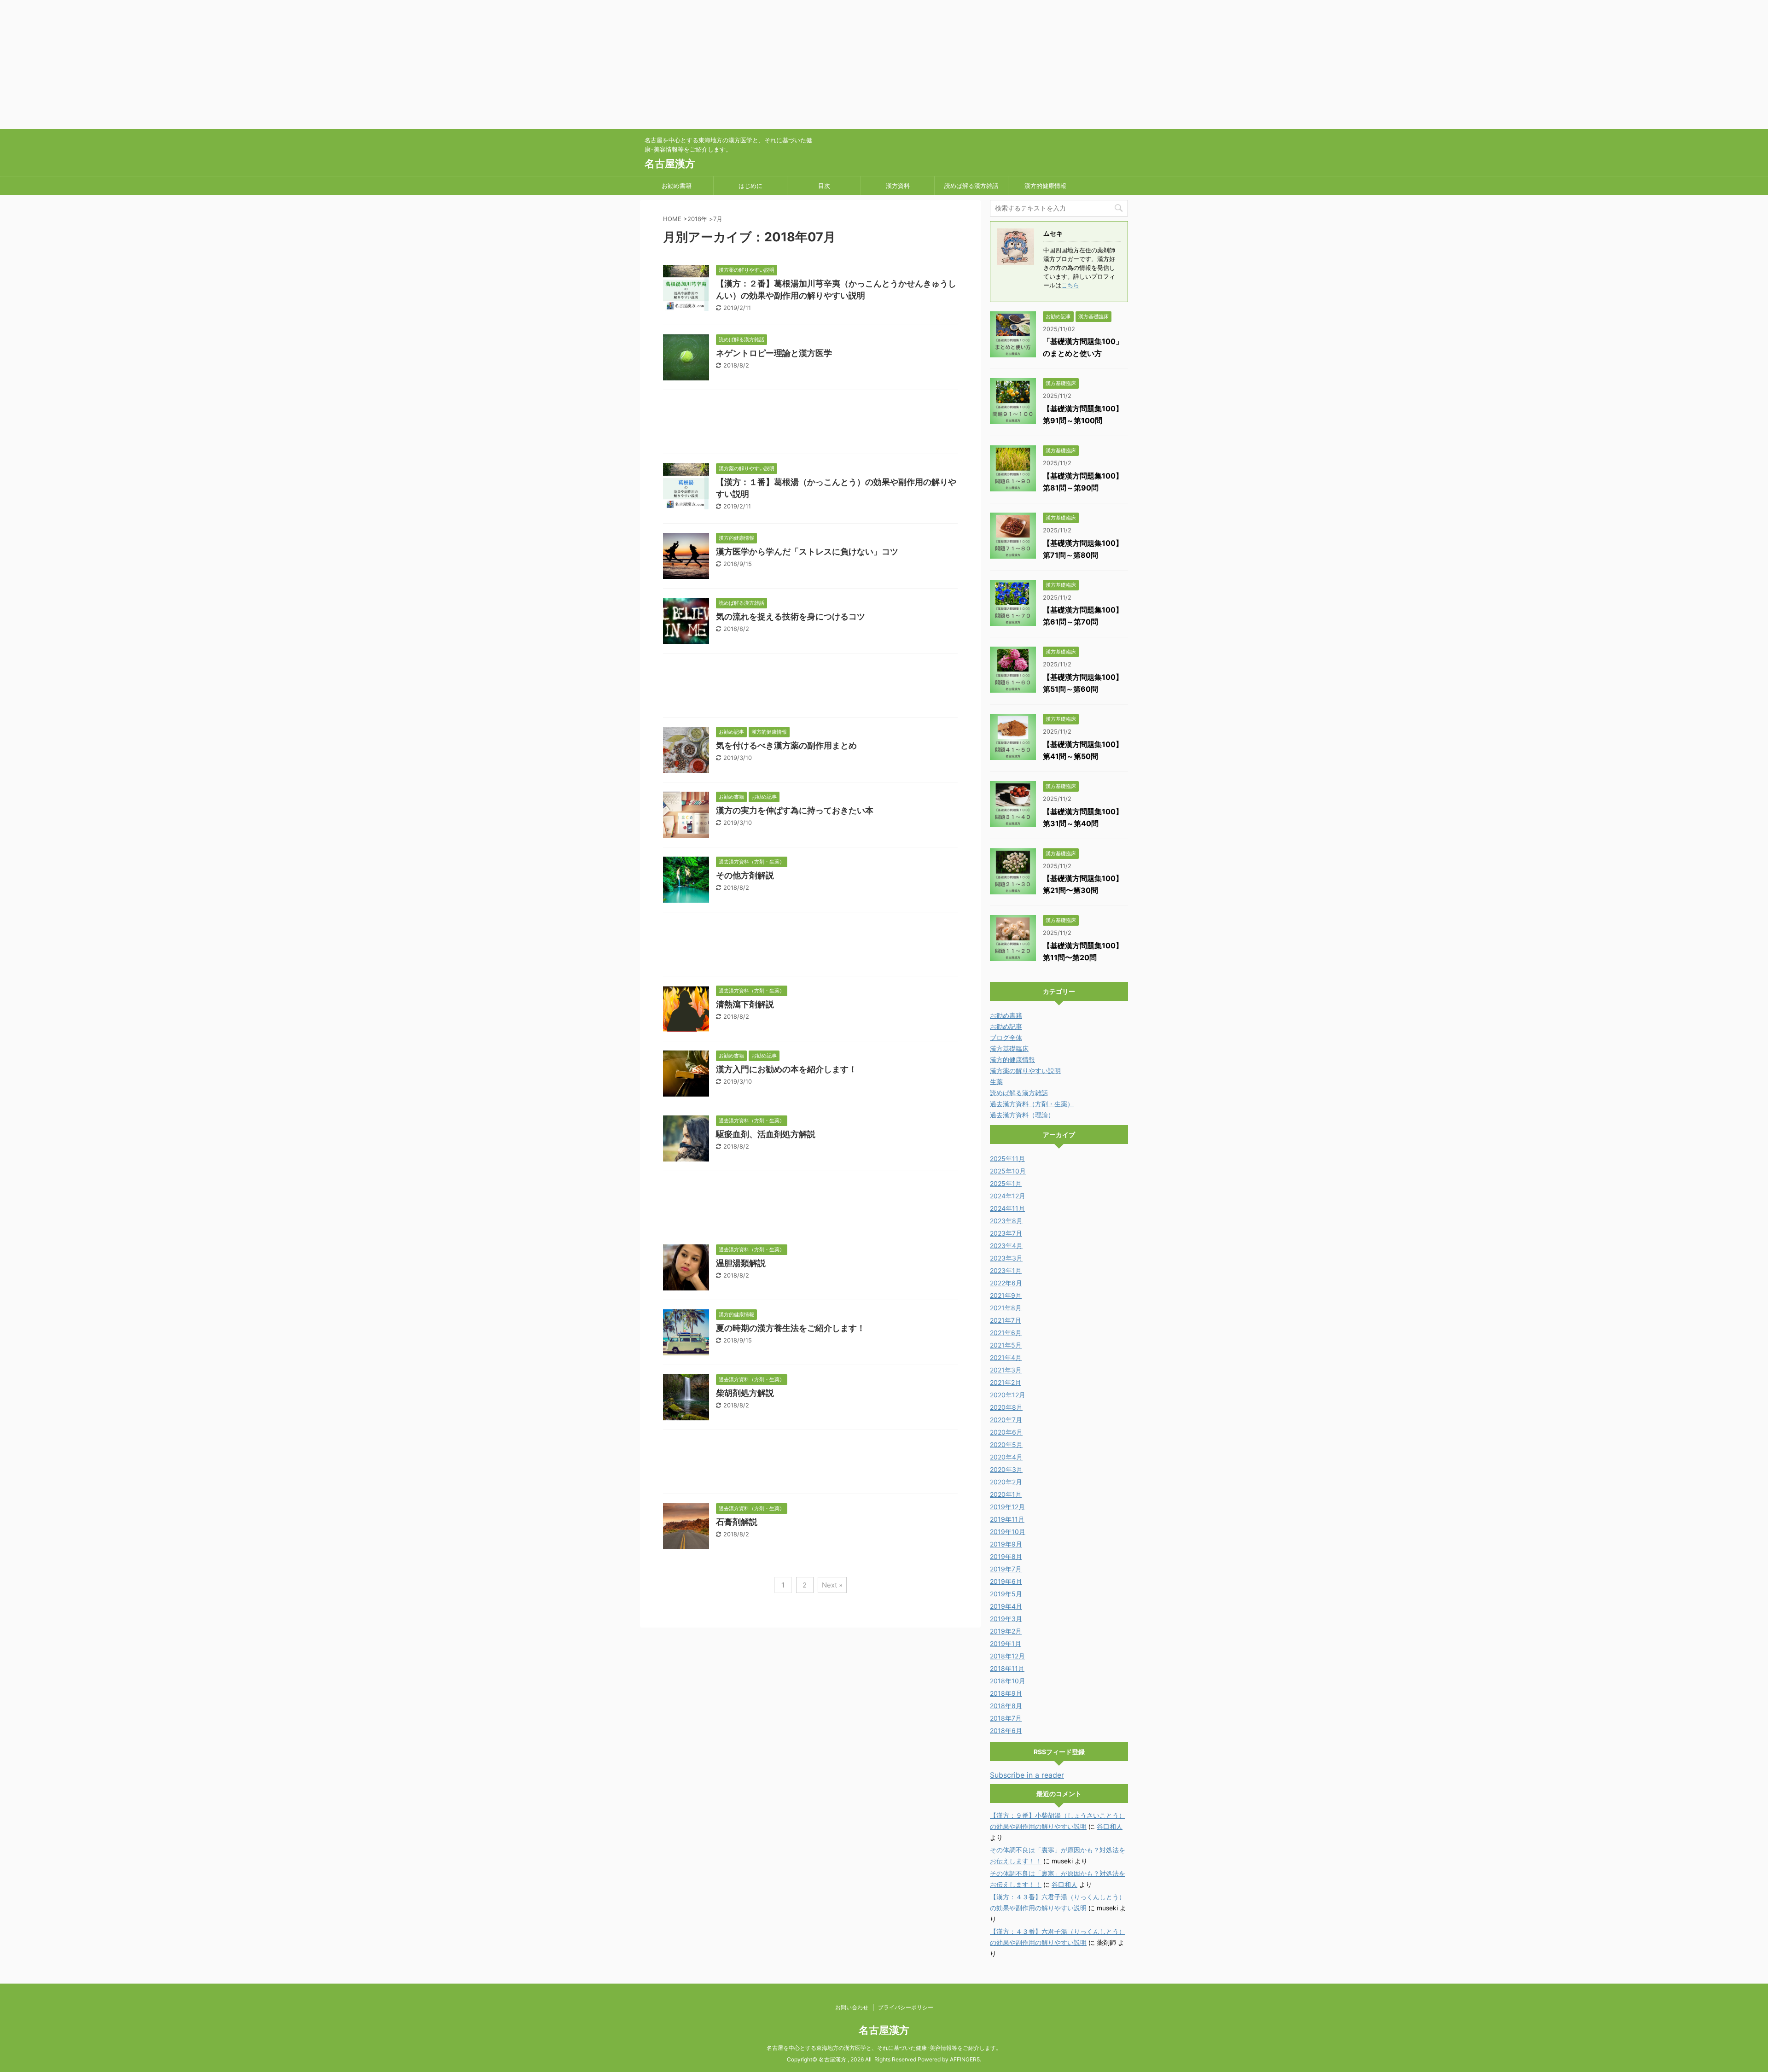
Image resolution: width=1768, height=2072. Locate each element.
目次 (824, 186)
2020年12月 (1008, 1395)
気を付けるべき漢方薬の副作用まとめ (786, 745)
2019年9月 (1006, 1544)
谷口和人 (1110, 1826)
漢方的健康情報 (1045, 186)
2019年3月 (1006, 1619)
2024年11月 (1007, 1208)
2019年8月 (1006, 1556)
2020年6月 (1006, 1432)
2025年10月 (1008, 1171)
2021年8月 (1006, 1308)
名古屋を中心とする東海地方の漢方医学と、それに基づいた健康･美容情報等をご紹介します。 (884, 2048)
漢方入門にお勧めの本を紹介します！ (786, 1069)
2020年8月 (1006, 1407)
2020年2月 (1006, 1482)
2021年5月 (1006, 1345)
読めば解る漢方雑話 (971, 186)
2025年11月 (1007, 1159)
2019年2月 (1006, 1631)
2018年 (697, 219)
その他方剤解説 (745, 875)
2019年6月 (1006, 1581)
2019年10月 (1008, 1532)
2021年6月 (1006, 1333)
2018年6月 (1006, 1731)
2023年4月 (1006, 1246)
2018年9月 (1006, 1693)
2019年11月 (1007, 1519)
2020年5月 (1006, 1445)
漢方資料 (898, 186)
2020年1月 (1006, 1494)
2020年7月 (1006, 1420)
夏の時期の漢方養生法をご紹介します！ (791, 1328)
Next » (832, 1585)
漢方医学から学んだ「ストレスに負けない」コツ (807, 552)
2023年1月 (1006, 1270)
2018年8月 (1006, 1706)
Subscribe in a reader (1027, 1775)
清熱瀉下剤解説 (745, 1004)
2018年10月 (1008, 1681)
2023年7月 (1006, 1233)
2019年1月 (1006, 1643)
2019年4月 (1006, 1606)
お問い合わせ (852, 2007)
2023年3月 (1006, 1258)
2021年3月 (1006, 1370)
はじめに (750, 186)
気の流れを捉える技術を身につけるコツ (791, 616)
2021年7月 (1006, 1320)
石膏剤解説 (737, 1522)
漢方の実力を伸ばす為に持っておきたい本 (795, 810)
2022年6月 (1006, 1283)
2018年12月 (1007, 1656)
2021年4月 (1006, 1357)
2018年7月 (1006, 1718)
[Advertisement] (276, 64)
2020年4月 (1006, 1457)
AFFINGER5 (965, 2059)
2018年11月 (1007, 1668)
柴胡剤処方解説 (745, 1393)
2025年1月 (1006, 1183)
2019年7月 (1006, 1569)
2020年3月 (1006, 1469)
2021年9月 (1006, 1295)
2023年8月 (1006, 1221)
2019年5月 (1006, 1594)
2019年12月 (1007, 1507)
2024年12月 (1008, 1196)
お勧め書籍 (677, 186)
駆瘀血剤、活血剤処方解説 (766, 1134)
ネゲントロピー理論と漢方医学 (774, 353)
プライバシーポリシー (906, 2007)
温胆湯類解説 (741, 1263)
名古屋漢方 (670, 163)
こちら (1070, 285)
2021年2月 (1006, 1382)
